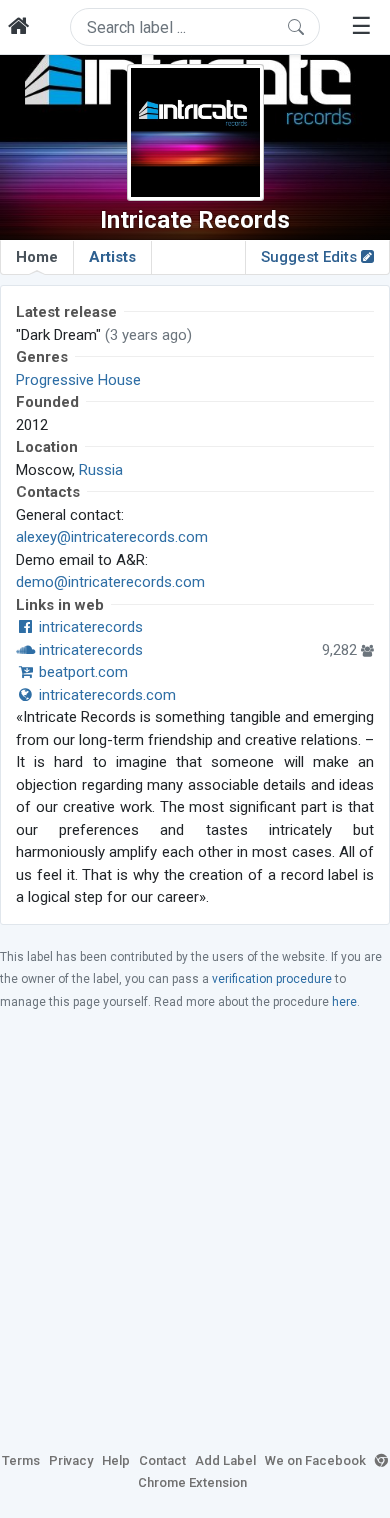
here (344, 1002)
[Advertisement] (195, 1230)
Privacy (71, 1460)
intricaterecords (89, 627)
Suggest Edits (311, 257)
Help (116, 1460)
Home (37, 257)
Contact (162, 1460)
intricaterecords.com (105, 695)
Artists (112, 257)
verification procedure (272, 979)
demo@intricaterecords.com (110, 582)
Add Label (225, 1460)
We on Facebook (315, 1460)
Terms (21, 1460)
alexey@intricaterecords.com (112, 537)
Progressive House (78, 380)
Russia (101, 470)
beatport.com (81, 672)
